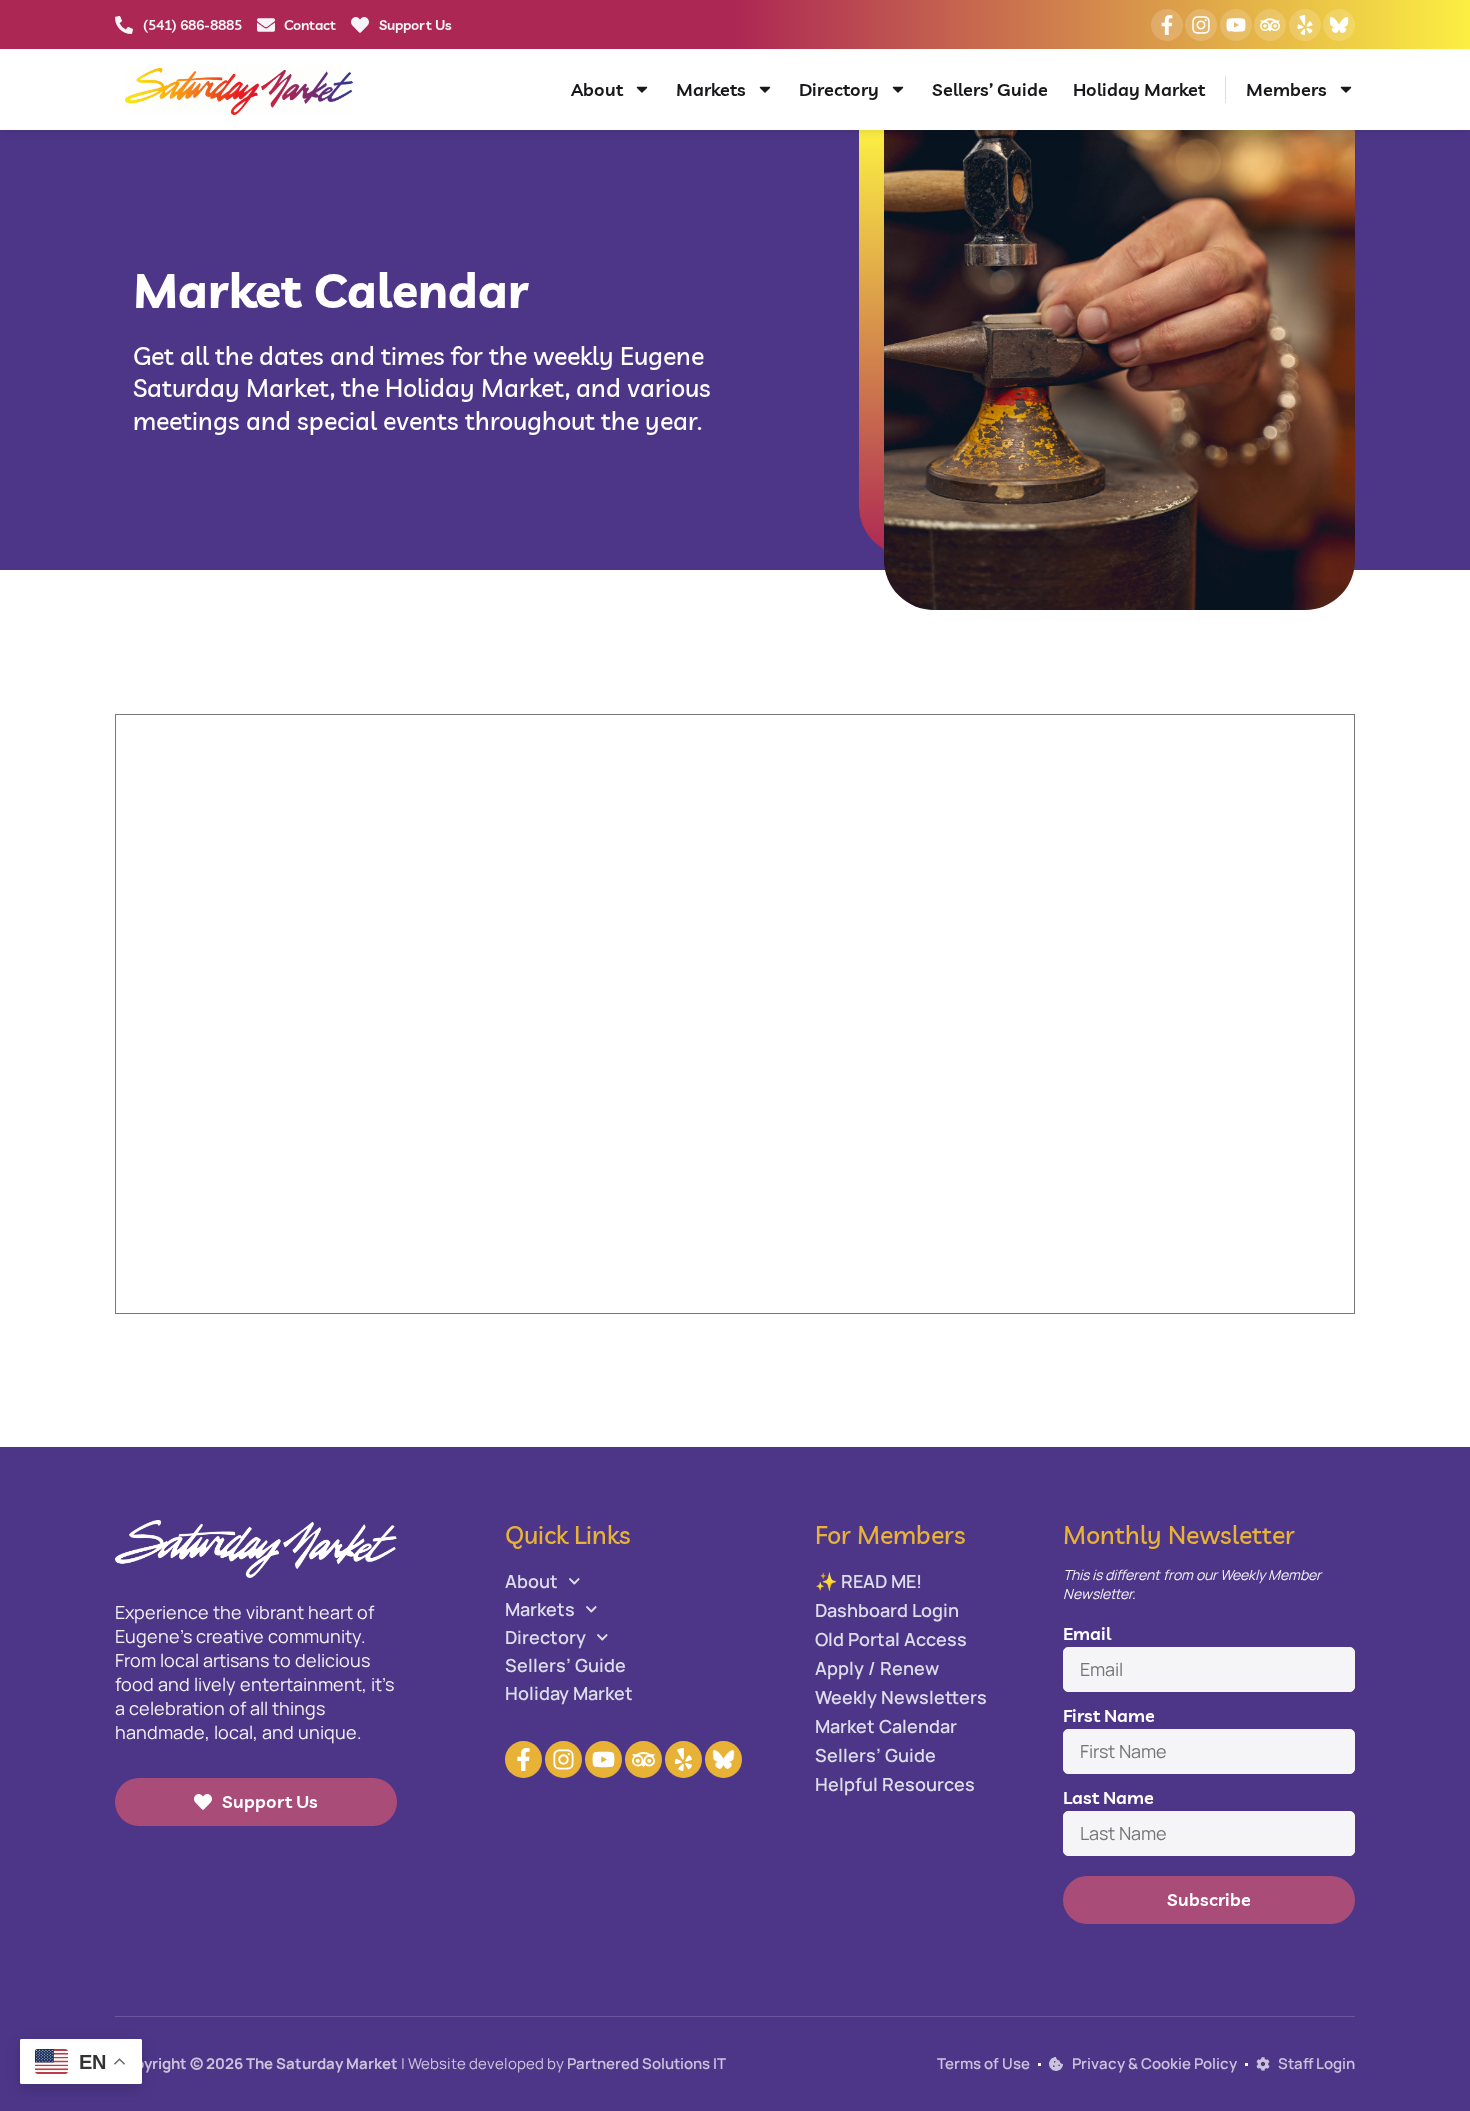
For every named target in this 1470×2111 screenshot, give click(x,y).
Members (1286, 89)
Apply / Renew (877, 1668)
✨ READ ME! (868, 1581)
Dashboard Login (887, 1610)
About (597, 89)
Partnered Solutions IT (646, 2063)
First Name (1109, 1715)
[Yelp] (1305, 25)
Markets (711, 89)
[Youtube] (1236, 25)
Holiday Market (1139, 89)
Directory (839, 89)
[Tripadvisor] (1270, 25)
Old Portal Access (891, 1639)
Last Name (1108, 1797)
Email (1087, 1633)
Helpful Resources (895, 1784)
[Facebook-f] (1167, 25)
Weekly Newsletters (901, 1697)
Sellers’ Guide (990, 89)
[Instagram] (1201, 25)
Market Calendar (886, 1726)
